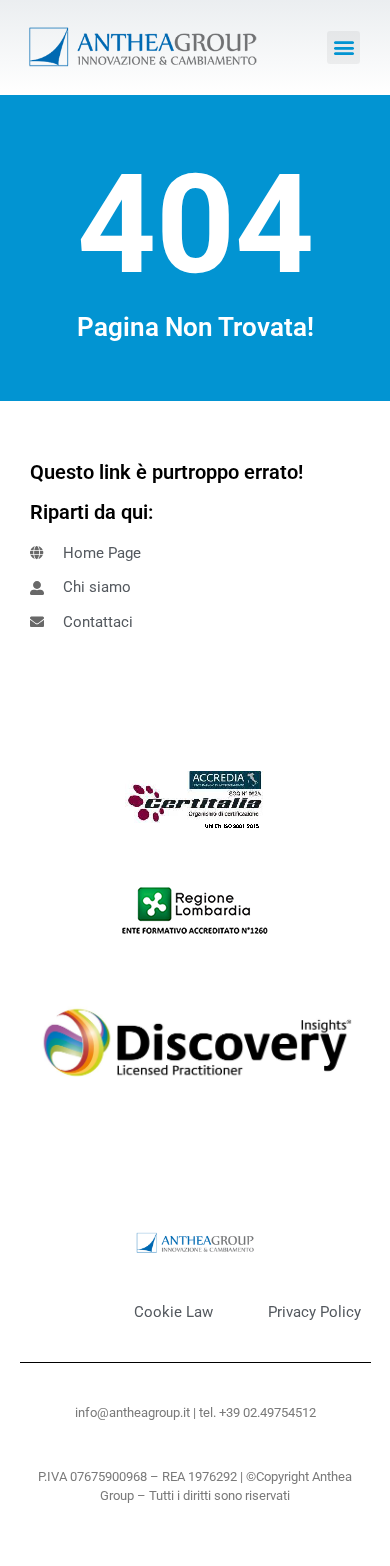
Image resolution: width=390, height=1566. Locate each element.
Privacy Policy (314, 1312)
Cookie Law (173, 1312)
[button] (343, 47)
